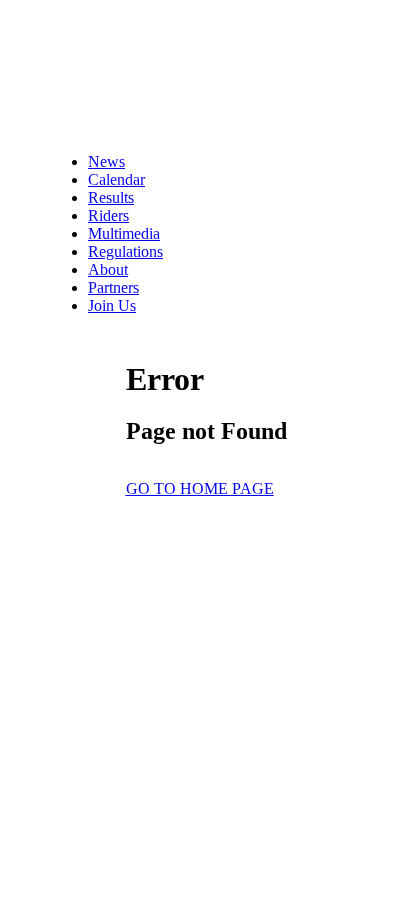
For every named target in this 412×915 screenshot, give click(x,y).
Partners (113, 287)
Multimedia (124, 233)
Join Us (112, 305)
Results (111, 197)
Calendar (116, 179)
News (106, 161)
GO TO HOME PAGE (200, 488)
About (108, 269)
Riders (108, 215)
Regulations (125, 251)
